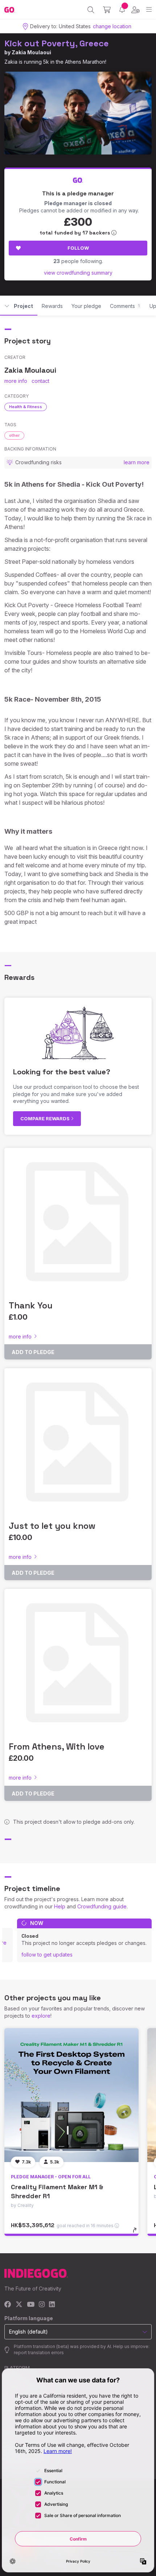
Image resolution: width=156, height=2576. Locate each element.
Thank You (31, 1305)
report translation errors (39, 2353)
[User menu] (136, 10)
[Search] (91, 10)
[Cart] (107, 10)
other (14, 435)
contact (40, 381)
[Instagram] (42, 2305)
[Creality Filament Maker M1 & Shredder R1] (71, 2095)
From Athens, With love (57, 1746)
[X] (19, 2305)
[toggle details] (137, 2233)
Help (60, 1906)
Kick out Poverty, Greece (57, 43)
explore (41, 2016)
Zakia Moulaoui (31, 52)
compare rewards (46, 1118)
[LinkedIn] (52, 2305)
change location (112, 26)
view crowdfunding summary (78, 273)
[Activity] (122, 10)
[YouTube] (31, 2305)
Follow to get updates (47, 1955)
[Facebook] (8, 2305)
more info (16, 381)
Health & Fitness (26, 407)
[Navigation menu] (149, 10)
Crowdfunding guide (102, 1906)
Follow (78, 248)
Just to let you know (52, 1526)
